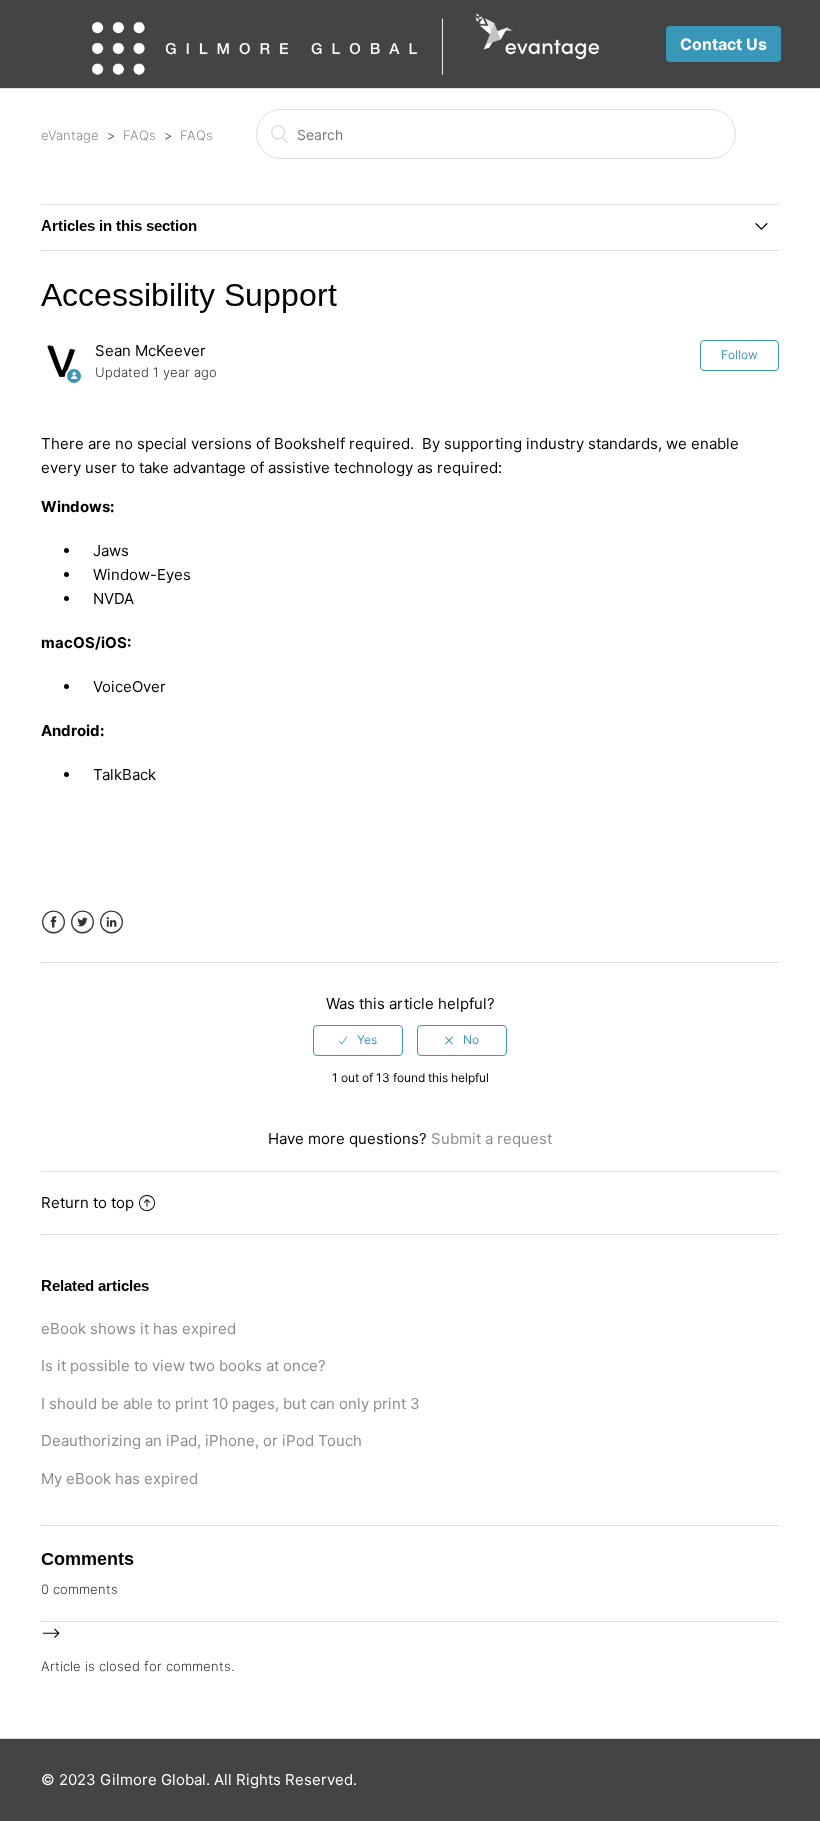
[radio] (358, 1040)
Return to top (87, 1202)
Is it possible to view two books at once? (183, 1365)
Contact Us (723, 44)
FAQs (139, 135)
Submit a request (491, 1138)
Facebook (53, 922)
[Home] (345, 44)
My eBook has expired (119, 1478)
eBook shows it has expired (138, 1328)
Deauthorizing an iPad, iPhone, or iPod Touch (201, 1440)
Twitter (82, 922)
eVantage (70, 135)
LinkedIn (111, 922)
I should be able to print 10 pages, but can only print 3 (230, 1403)
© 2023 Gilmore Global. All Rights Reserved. (199, 1779)
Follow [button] (739, 354)
